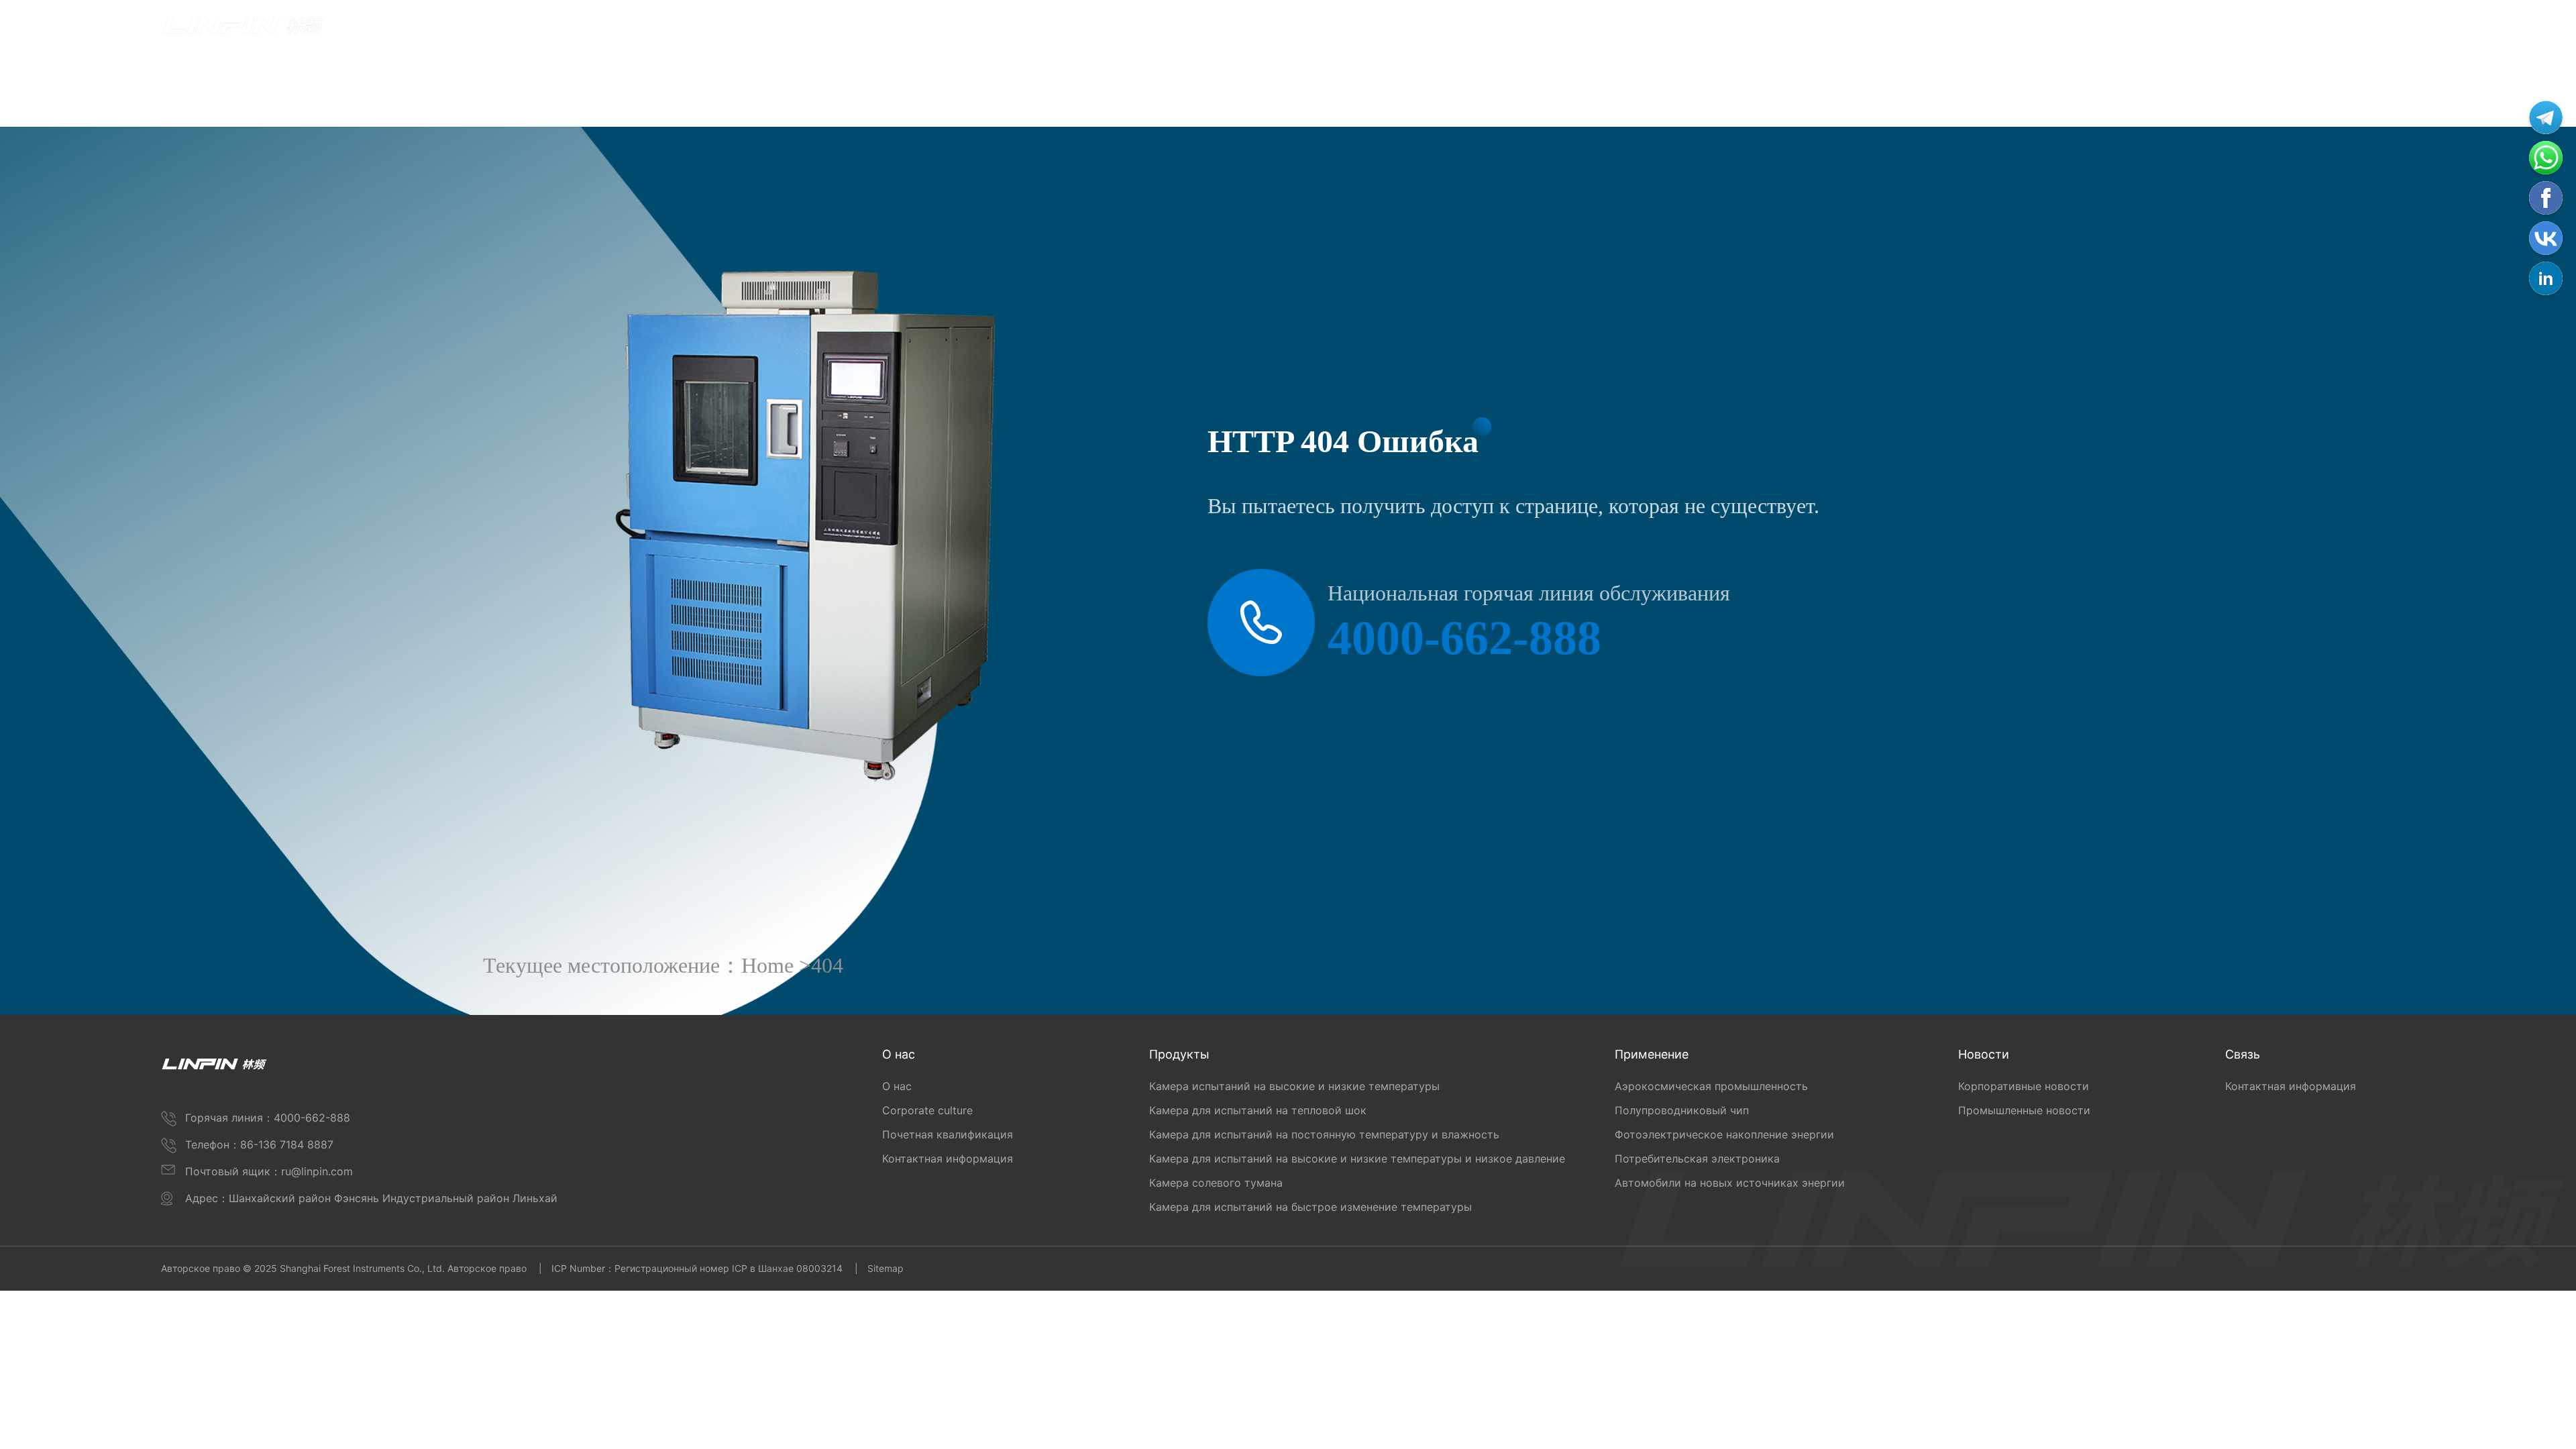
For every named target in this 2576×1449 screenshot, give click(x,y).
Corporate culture (927, 1110)
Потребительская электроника (1697, 1159)
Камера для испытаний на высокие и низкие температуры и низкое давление (1357, 1159)
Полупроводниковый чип (1682, 1110)
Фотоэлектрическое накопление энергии (1724, 1134)
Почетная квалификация (948, 1134)
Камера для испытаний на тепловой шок (1258, 1110)
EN (2408, 30)
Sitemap (885, 1268)
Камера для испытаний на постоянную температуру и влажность (1324, 1134)
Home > (776, 965)
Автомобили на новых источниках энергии (1730, 1183)
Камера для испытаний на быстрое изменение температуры (1310, 1207)
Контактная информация (948, 1159)
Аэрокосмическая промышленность (1711, 1086)
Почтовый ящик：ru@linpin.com (269, 1171)
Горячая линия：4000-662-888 (268, 1118)
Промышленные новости (2024, 1110)
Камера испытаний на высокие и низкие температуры (1294, 1086)
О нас (897, 1086)
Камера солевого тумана (1216, 1183)
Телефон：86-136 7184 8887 (259, 1144)
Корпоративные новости (2024, 1086)
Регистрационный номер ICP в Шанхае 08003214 (729, 1268)
